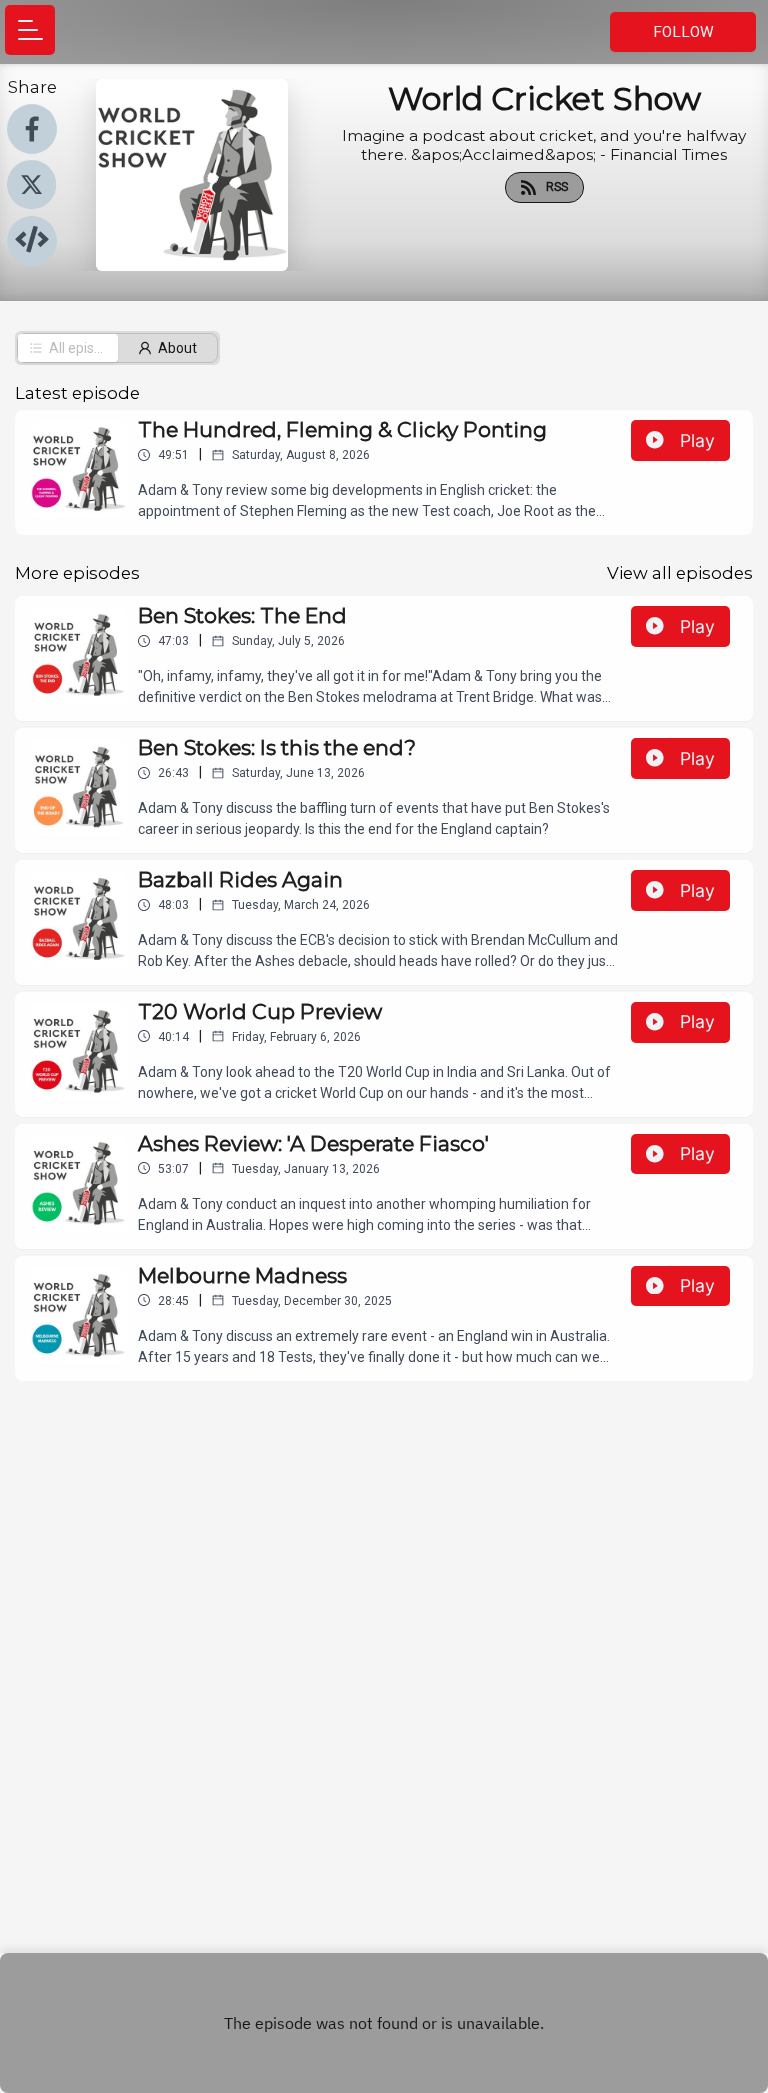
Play (697, 440)
